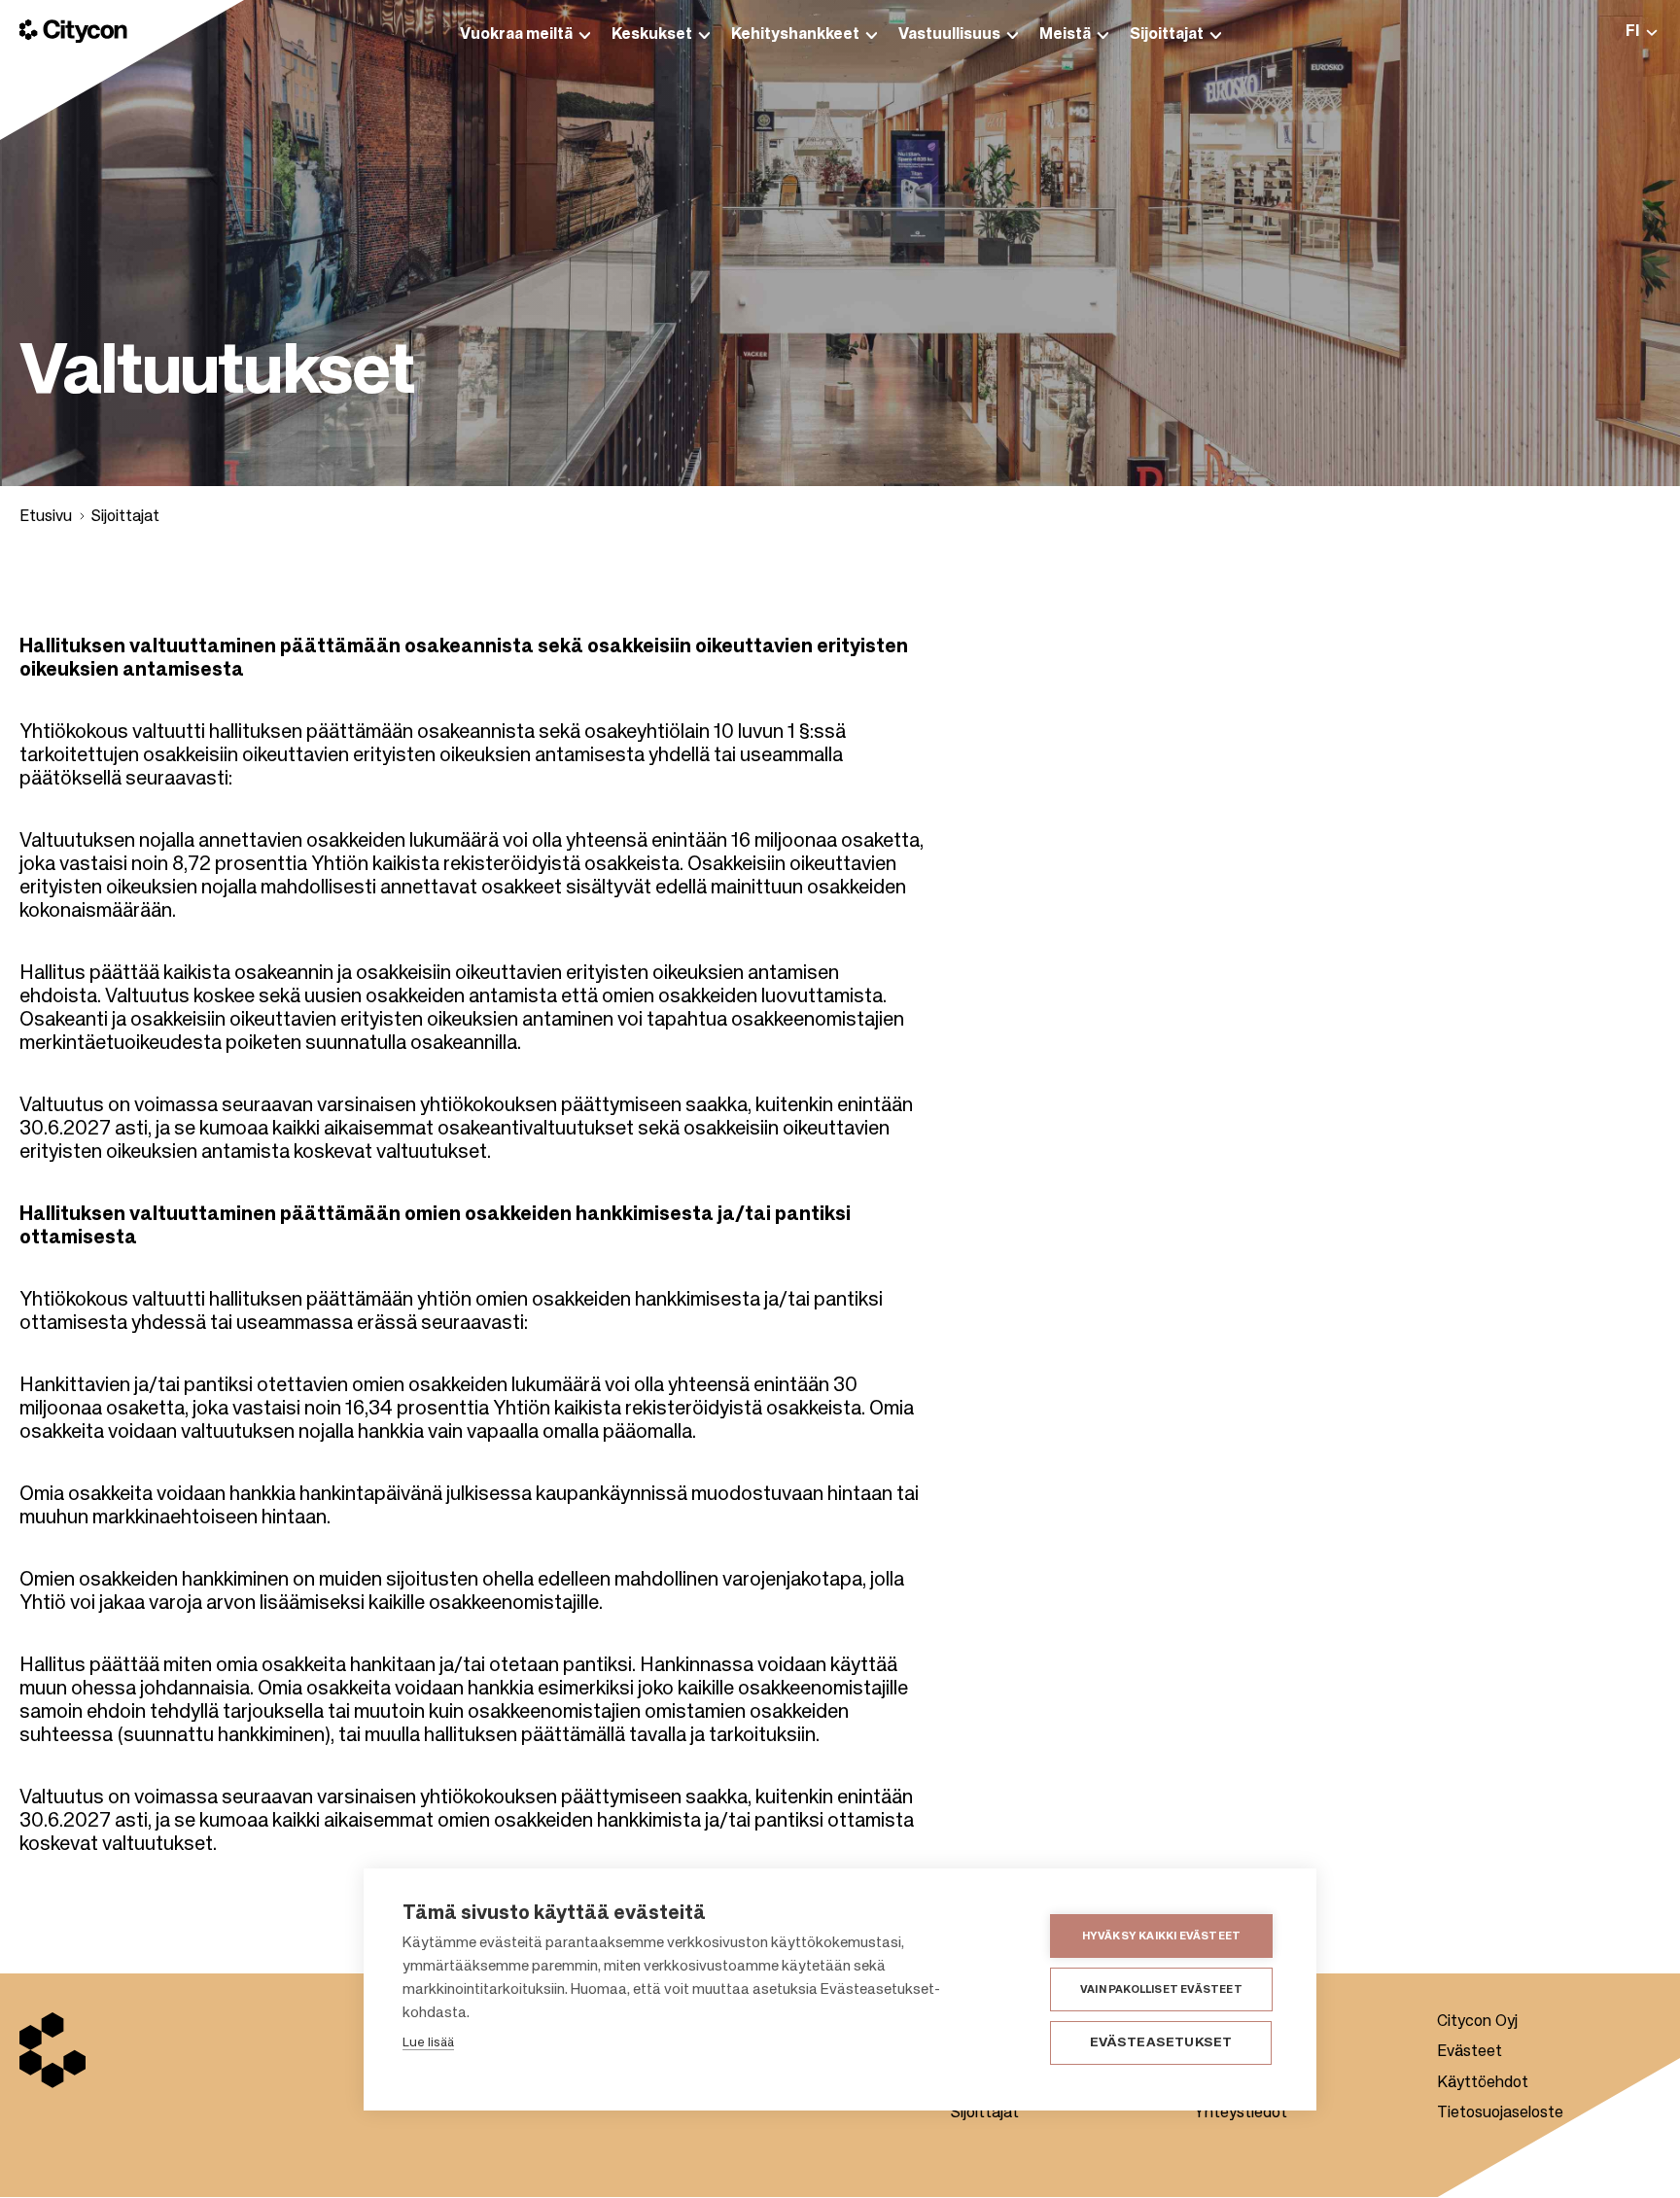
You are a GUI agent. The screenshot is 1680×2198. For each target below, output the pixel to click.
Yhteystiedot (1241, 2113)
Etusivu (46, 517)
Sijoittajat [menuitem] (1167, 35)
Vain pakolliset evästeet (1161, 1989)
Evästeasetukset (1161, 2043)
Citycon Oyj (1477, 2022)
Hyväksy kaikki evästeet (1162, 1936)
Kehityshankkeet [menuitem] (795, 35)
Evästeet (1470, 2052)
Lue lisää (428, 2043)
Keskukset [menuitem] (652, 35)
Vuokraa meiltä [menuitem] (516, 35)
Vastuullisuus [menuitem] (949, 35)
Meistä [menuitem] (1065, 35)
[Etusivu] (73, 31)
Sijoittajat (125, 517)
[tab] (1641, 32)
